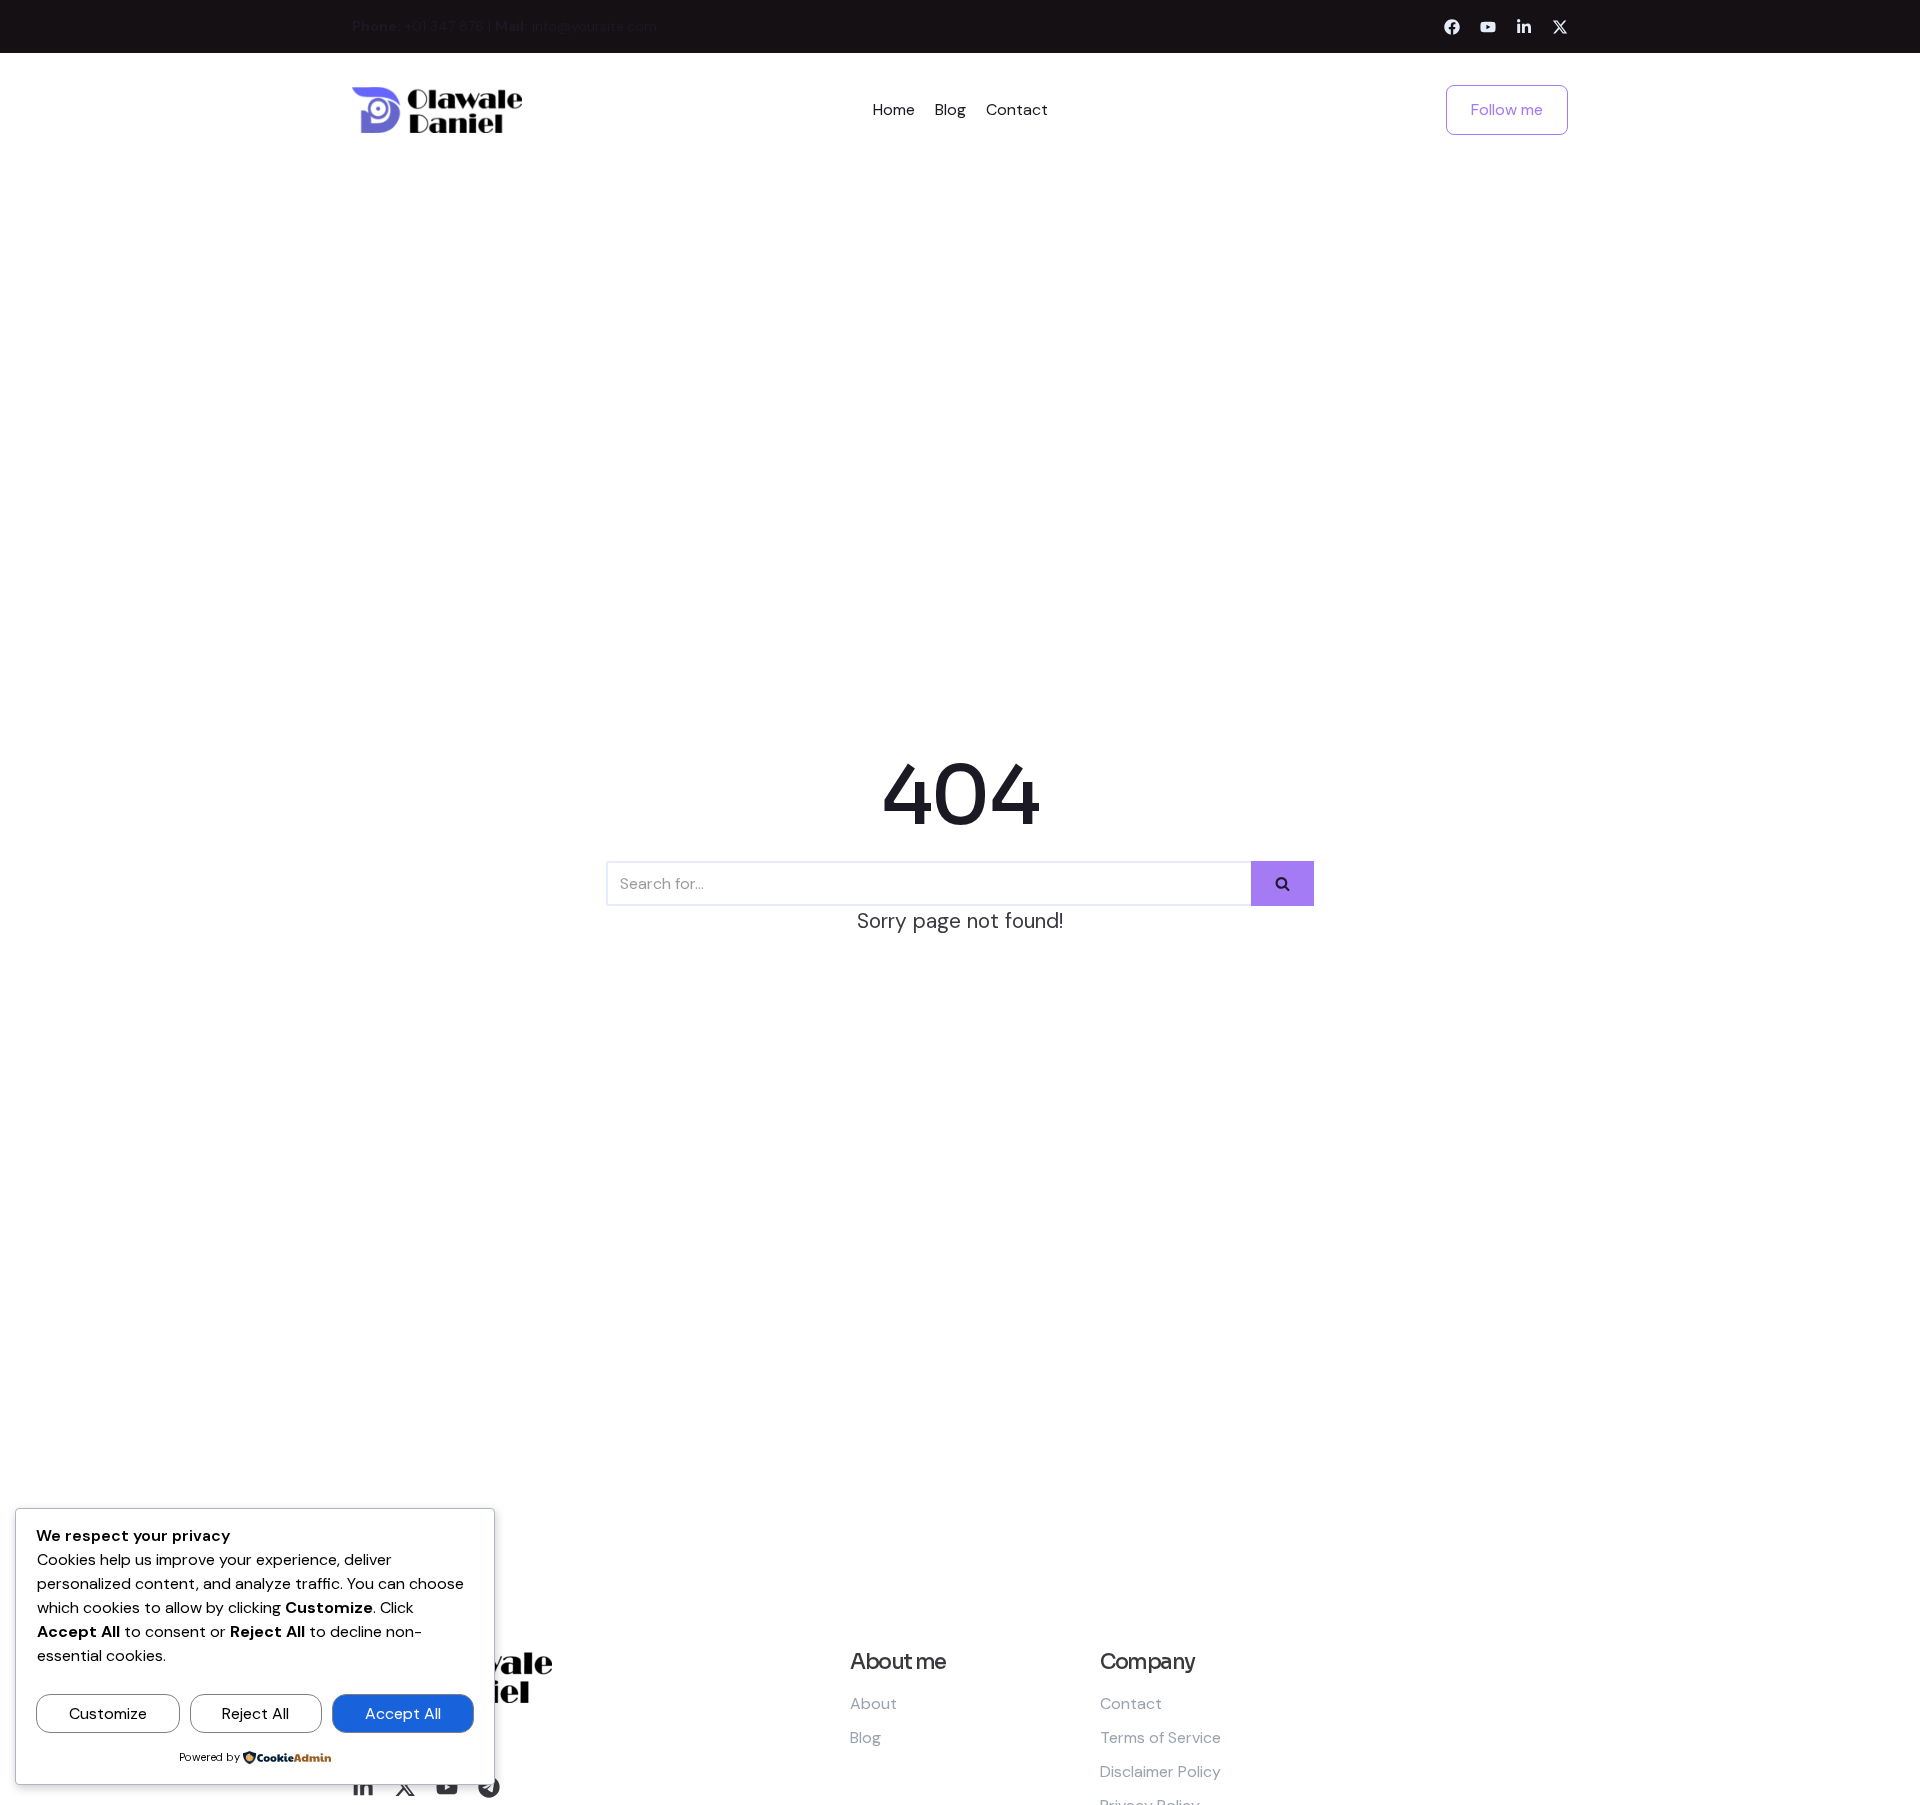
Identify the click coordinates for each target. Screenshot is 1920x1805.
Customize (108, 1713)
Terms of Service (1160, 1737)
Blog (950, 109)
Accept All (403, 1713)
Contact (1017, 109)
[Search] (1282, 883)
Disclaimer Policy (1160, 1771)
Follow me (1507, 109)
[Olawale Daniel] (437, 110)
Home (894, 109)
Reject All (255, 1713)
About (873, 1703)
